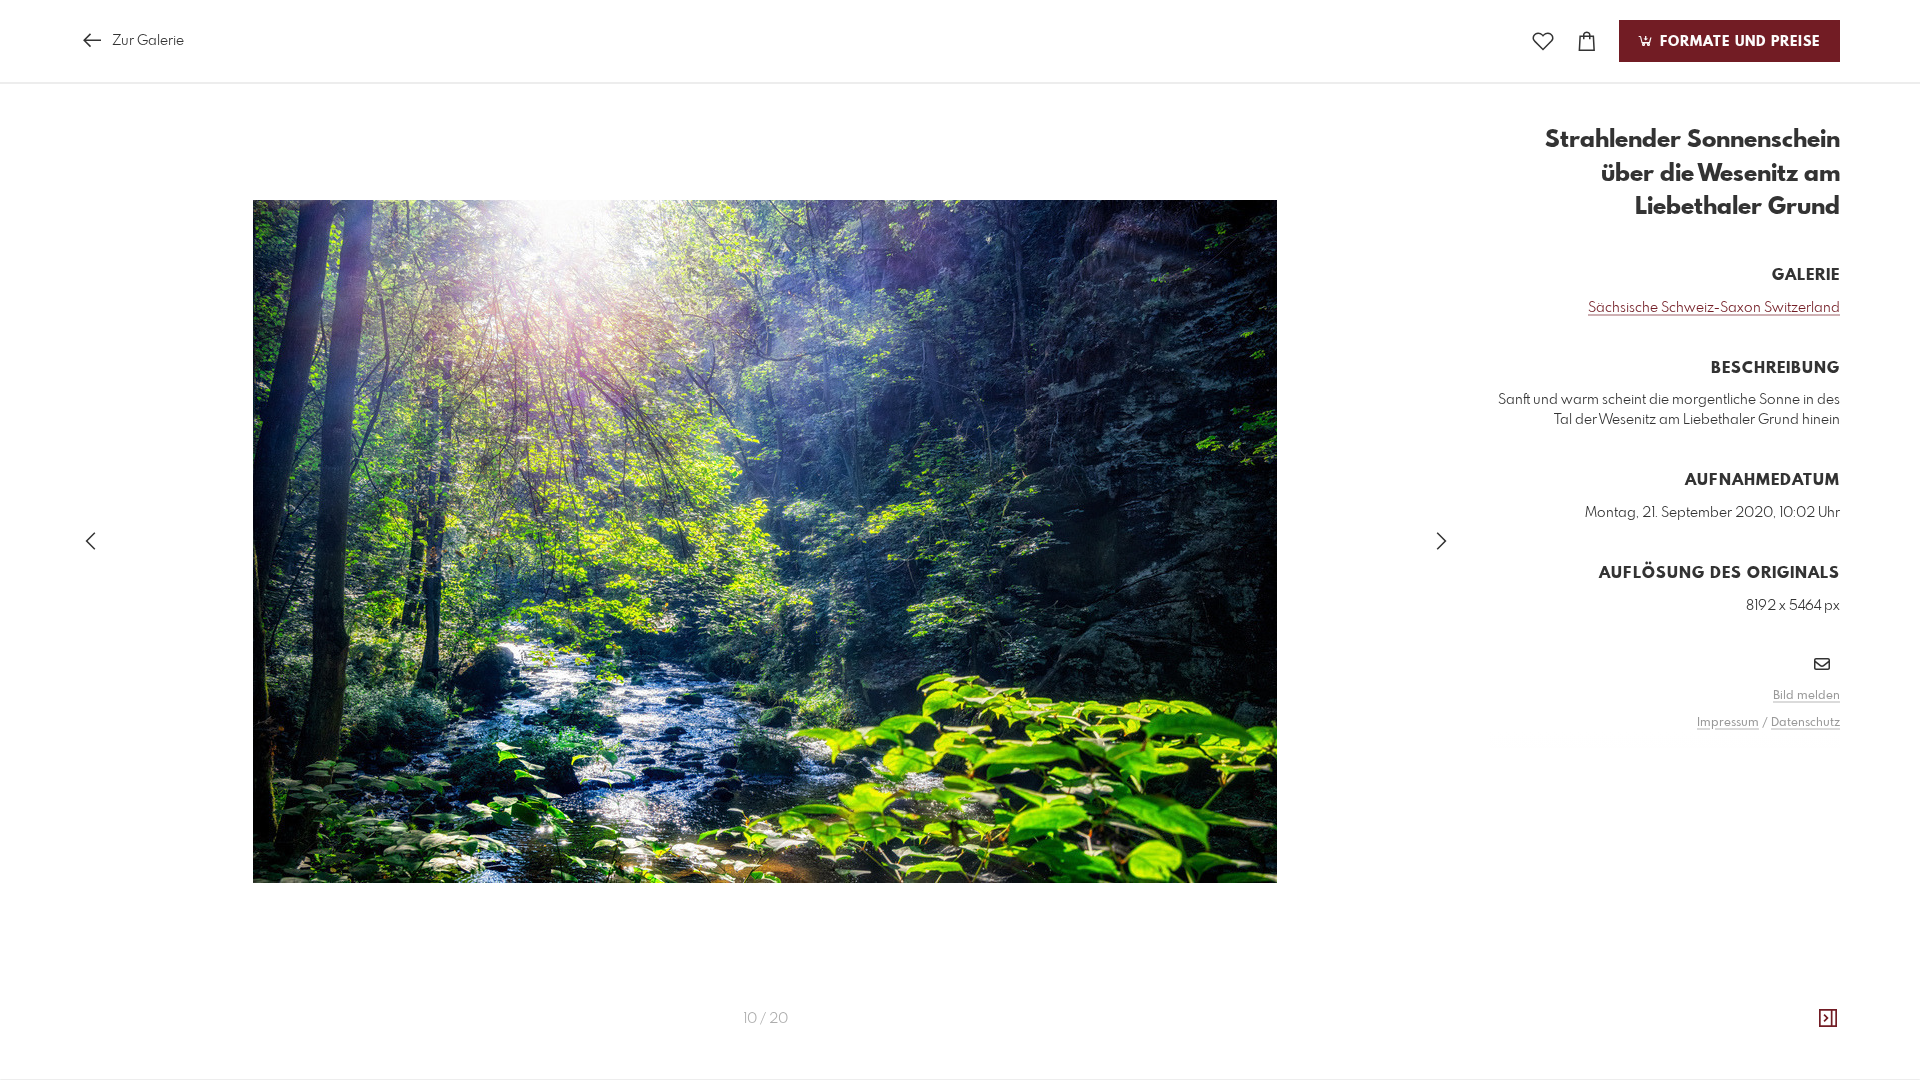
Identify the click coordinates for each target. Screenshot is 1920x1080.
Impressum (1728, 723)
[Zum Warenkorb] (1587, 41)
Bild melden (1806, 696)
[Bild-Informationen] (1828, 1019)
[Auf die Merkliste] (1543, 41)
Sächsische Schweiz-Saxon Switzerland (1714, 308)
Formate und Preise (1737, 42)
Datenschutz (1805, 723)
